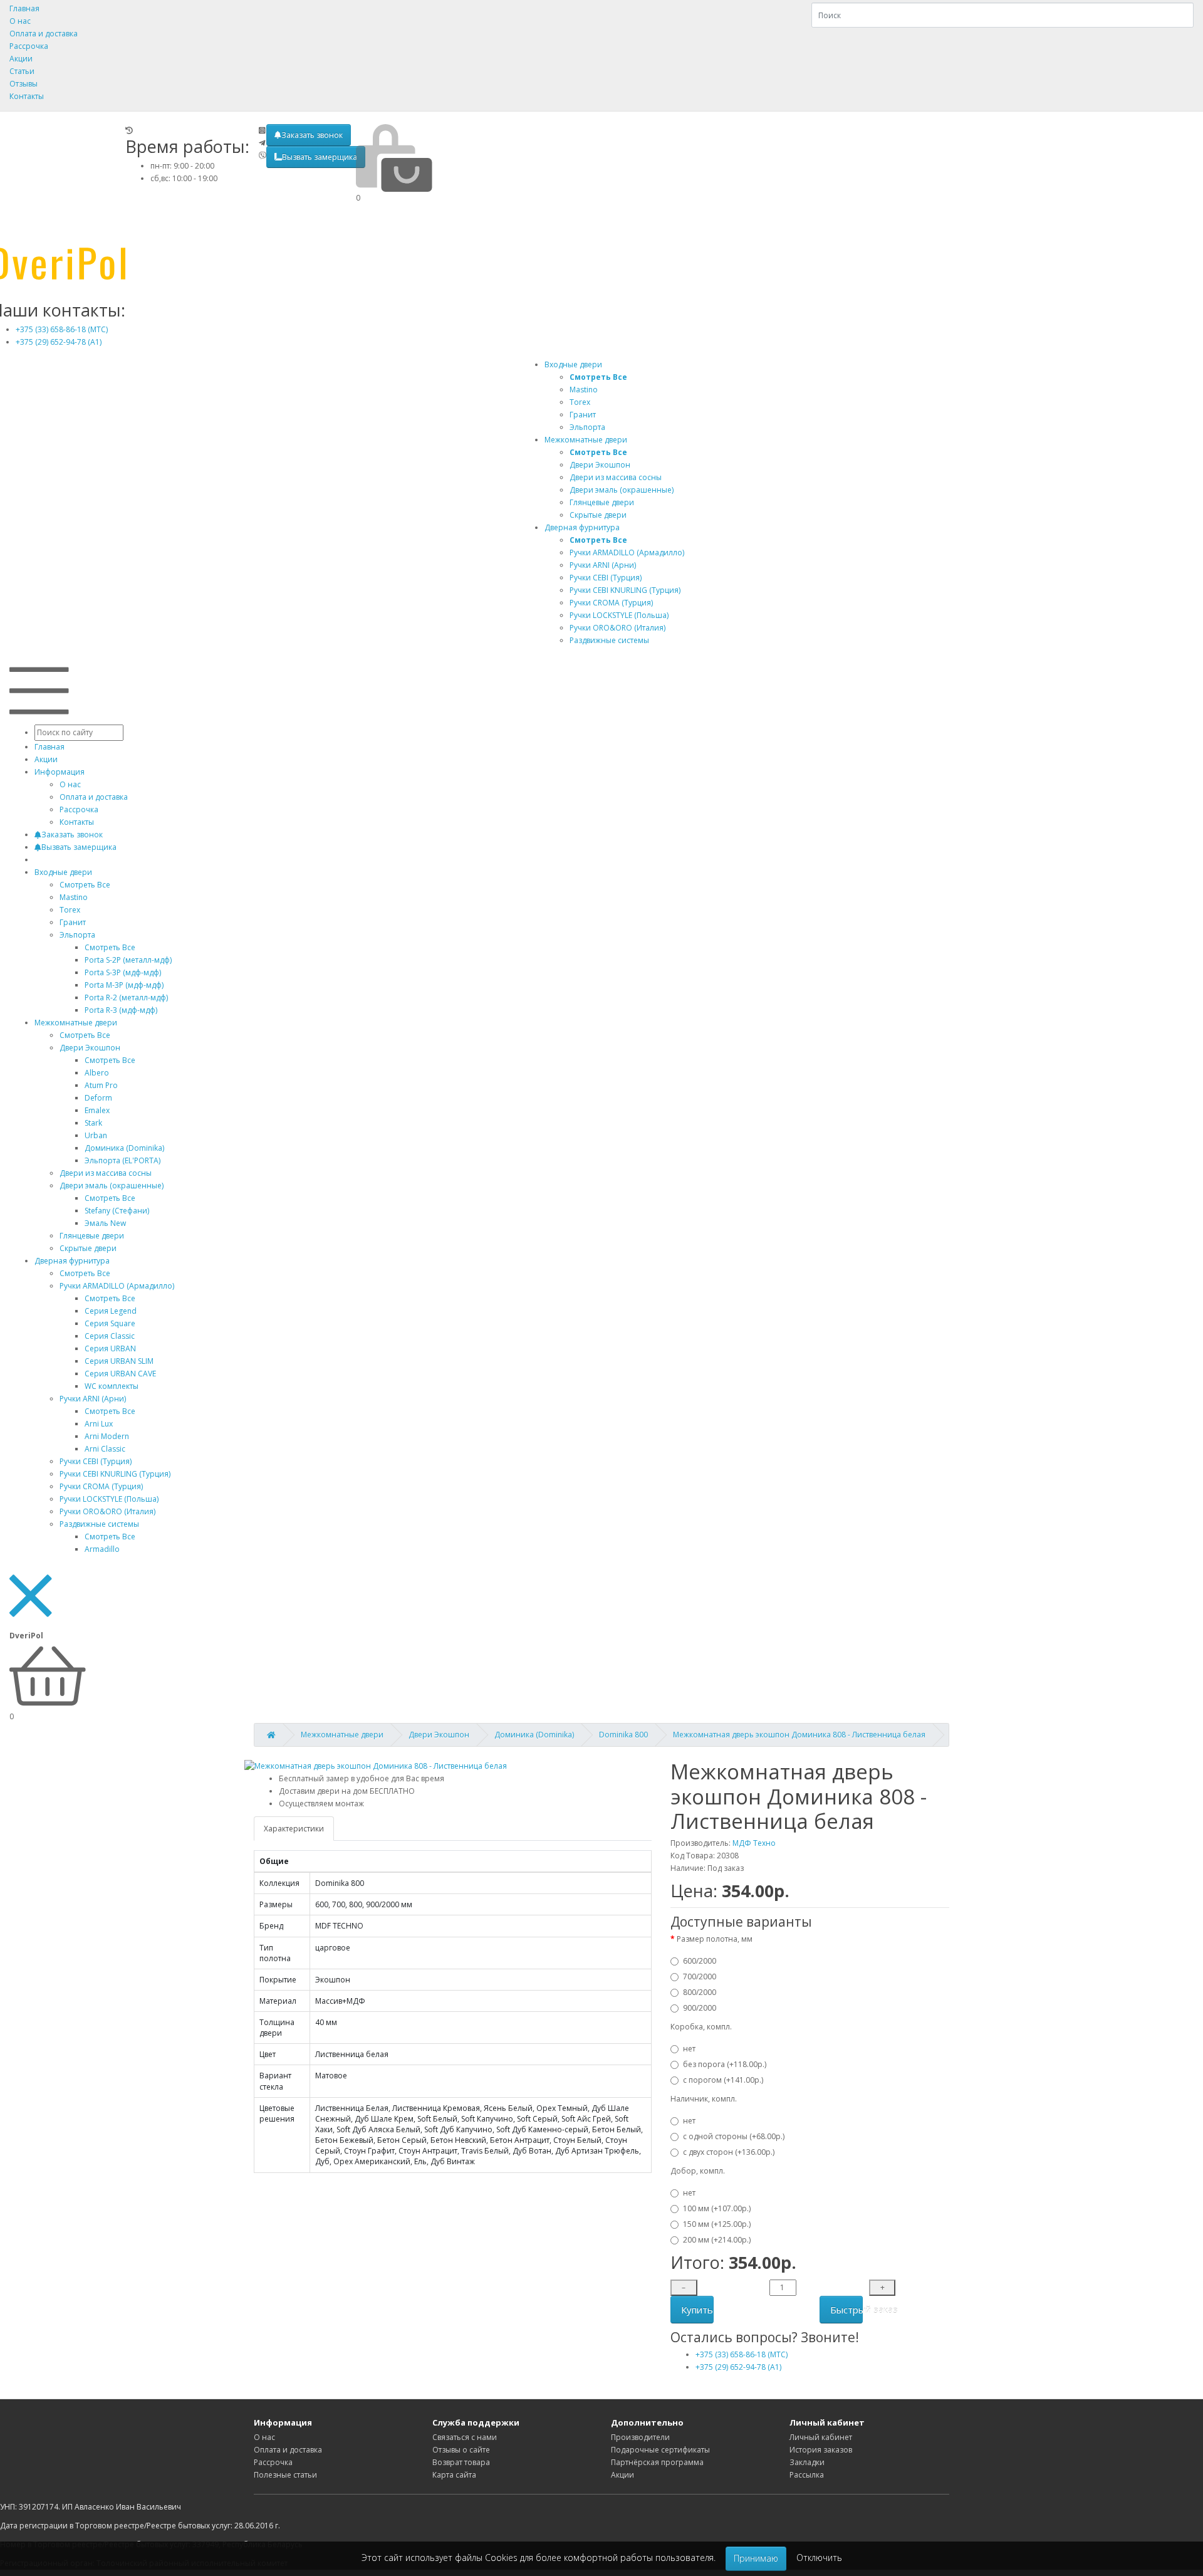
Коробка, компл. (701, 2027)
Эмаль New (105, 1223)
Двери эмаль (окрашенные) (112, 1186)
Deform (98, 1098)
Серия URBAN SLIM (119, 1361)
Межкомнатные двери (586, 440)
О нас (20, 21)
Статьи (22, 71)
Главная (24, 8)
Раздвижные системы (99, 1524)
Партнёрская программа (657, 2462)
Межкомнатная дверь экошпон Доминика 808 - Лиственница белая (799, 1735)
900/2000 (700, 2008)
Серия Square (110, 1323)
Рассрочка (29, 46)
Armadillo (102, 1549)
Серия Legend (111, 1311)
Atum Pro (101, 1085)
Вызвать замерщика (320, 157)
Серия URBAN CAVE (120, 1374)
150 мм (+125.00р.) (717, 2224)
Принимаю (756, 2558)
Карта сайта (454, 2475)
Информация (60, 772)
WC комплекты (112, 1386)
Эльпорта (77, 935)
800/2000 (700, 1992)
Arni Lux (99, 1424)
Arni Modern (107, 1436)
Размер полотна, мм (715, 1939)
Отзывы (23, 84)
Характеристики (294, 1829)
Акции (21, 59)
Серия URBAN (110, 1348)
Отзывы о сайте (461, 2450)
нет (689, 2049)
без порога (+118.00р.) (725, 2064)
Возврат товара (461, 2462)
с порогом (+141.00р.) (723, 2080)
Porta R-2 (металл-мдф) (126, 997)
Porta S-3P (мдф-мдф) (123, 972)
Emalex (97, 1110)
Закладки (807, 2462)
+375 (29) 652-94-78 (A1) (59, 342)
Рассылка (807, 2475)
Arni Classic (105, 1449)
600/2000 (700, 1961)
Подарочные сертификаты (660, 2450)
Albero (97, 1073)
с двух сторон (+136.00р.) (729, 2152)
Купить (697, 2310)
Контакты (27, 96)
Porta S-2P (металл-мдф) (128, 960)
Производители (640, 2437)
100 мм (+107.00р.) (717, 2208)
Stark (93, 1123)
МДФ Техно (754, 1843)
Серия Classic (110, 1336)
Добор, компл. (698, 2171)
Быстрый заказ (846, 2310)
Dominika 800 (623, 1735)
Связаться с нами (465, 2437)
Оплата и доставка (44, 34)
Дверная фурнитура (582, 527)
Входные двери (573, 364)
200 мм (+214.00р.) (717, 2240)
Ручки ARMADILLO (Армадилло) (117, 1286)
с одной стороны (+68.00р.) (734, 2136)
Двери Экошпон (90, 1048)
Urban (96, 1135)
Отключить (819, 2558)
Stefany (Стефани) (117, 1211)
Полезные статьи (285, 2475)
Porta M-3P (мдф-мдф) (124, 985)
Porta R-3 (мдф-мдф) (121, 1010)
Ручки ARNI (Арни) (93, 1399)
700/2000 (700, 1977)
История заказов (821, 2450)
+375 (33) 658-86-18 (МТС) (62, 329)
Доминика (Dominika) (124, 1148)
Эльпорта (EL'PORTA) (122, 1160)
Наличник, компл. (704, 2099)
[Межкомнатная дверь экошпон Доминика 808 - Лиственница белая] (376, 1766)
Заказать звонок (312, 135)
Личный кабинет (821, 2437)
